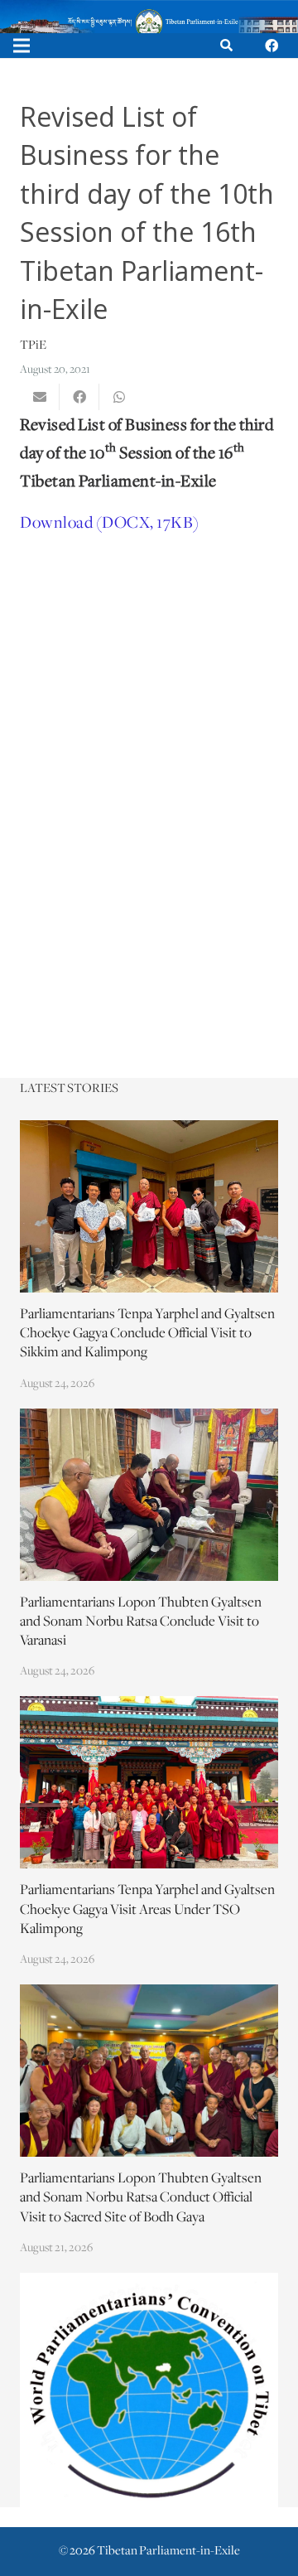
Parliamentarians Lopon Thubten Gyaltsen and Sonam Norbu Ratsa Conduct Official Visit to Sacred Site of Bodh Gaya (141, 2198)
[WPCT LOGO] (149, 2390)
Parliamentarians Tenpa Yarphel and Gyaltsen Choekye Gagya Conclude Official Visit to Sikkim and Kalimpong (147, 1334)
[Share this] (79, 397)
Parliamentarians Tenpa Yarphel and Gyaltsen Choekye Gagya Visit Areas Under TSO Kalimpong (147, 1910)
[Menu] (22, 46)
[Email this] (40, 397)
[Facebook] (272, 46)
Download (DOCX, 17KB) (110, 523)
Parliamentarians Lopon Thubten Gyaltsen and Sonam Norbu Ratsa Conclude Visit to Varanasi (141, 1622)
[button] (226, 46)
